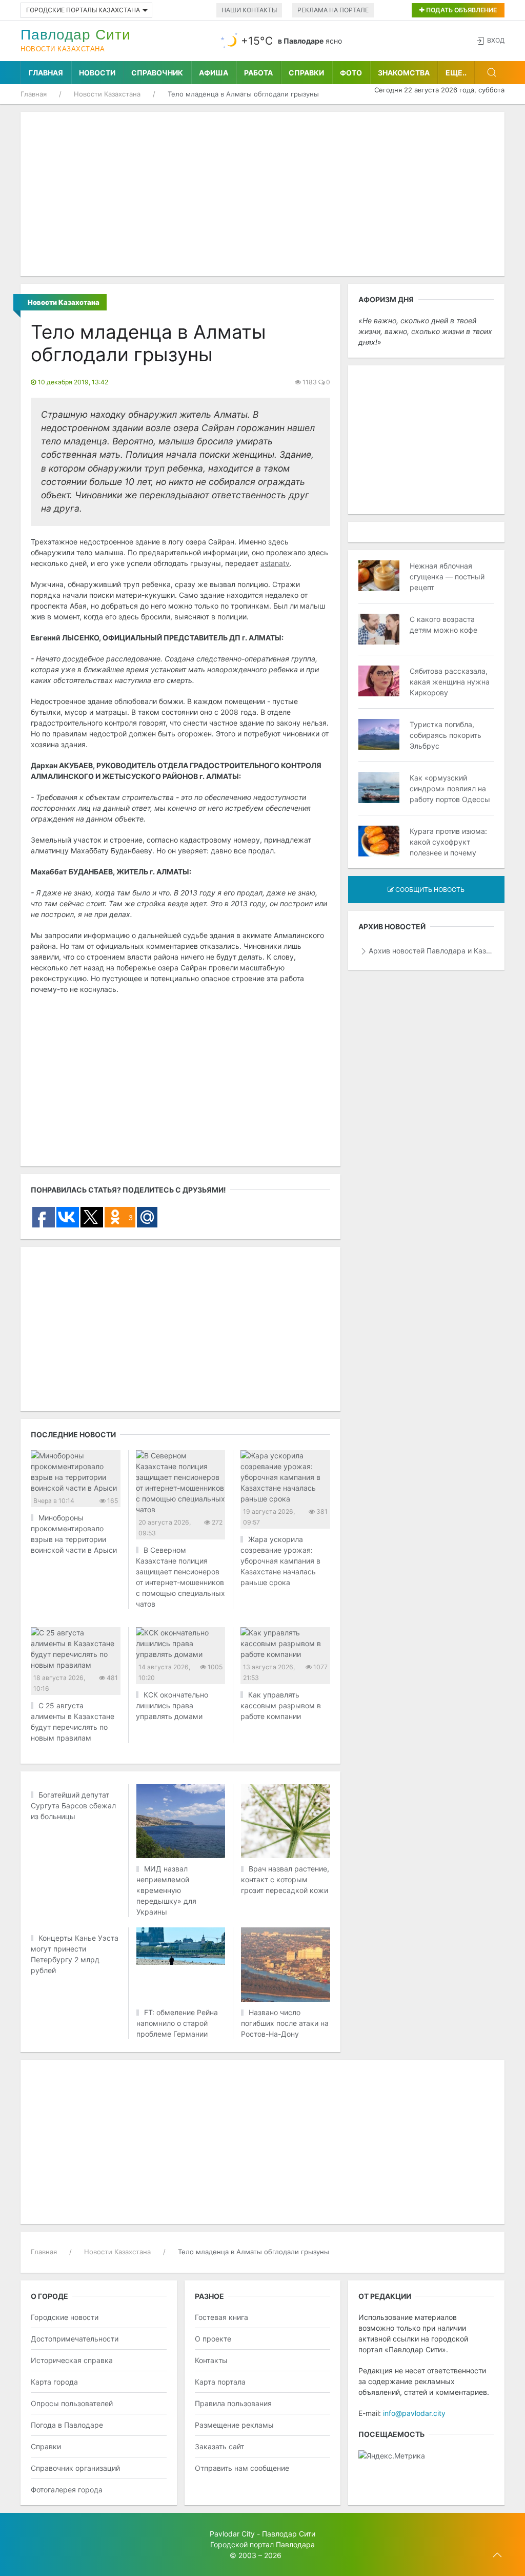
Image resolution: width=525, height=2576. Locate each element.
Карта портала (220, 2382)
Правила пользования (233, 2403)
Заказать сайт (219, 2446)
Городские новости (65, 2317)
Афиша (214, 73)
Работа (258, 73)
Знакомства (404, 73)
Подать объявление (461, 10)
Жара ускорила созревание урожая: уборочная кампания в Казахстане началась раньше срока (280, 1561)
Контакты (211, 2360)
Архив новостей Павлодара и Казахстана (431, 951)
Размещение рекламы (234, 2425)
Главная (46, 73)
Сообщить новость (429, 890)
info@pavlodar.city (414, 2413)
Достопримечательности (75, 2339)
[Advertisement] (262, 194)
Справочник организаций (75, 2468)
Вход (496, 40)
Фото (351, 73)
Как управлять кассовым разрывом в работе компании (281, 1705)
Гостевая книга (221, 2317)
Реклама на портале (333, 10)
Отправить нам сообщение (242, 2468)
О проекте (213, 2339)
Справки (306, 73)
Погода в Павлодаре (67, 2425)
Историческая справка (72, 2360)
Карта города (54, 2382)
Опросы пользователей (72, 2403)
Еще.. (456, 73)
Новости (97, 73)
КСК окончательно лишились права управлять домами (172, 1705)
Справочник (157, 73)
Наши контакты (249, 10)
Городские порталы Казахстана (83, 10)
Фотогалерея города (67, 2490)
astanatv (275, 563)
